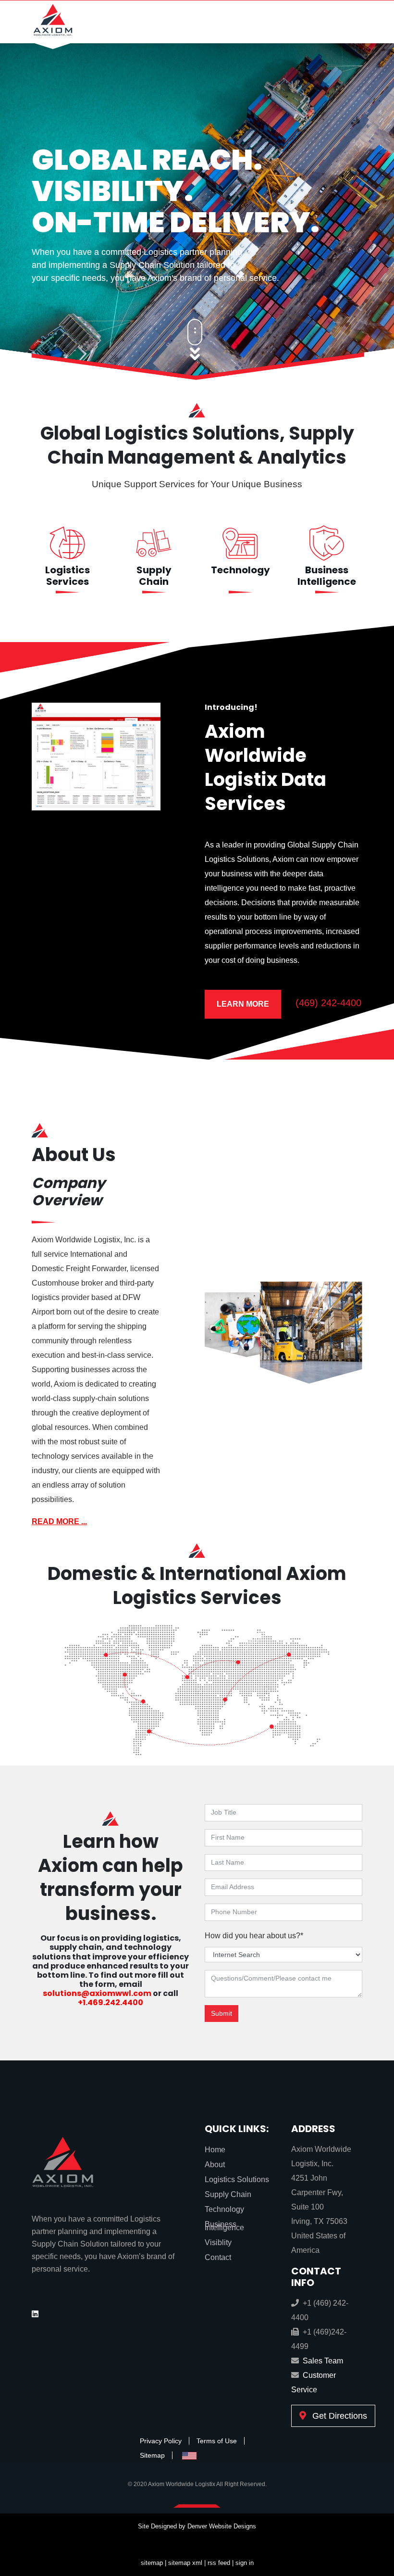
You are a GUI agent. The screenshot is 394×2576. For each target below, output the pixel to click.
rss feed (219, 2563)
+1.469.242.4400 (111, 2002)
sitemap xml (185, 2563)
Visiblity (218, 2242)
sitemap (152, 2563)
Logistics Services (68, 576)
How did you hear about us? (254, 1936)
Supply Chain (154, 576)
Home (215, 2150)
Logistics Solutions (237, 2179)
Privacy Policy (161, 2441)
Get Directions (339, 2416)
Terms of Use (217, 2441)
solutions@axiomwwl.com (97, 1993)
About (215, 2165)
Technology (240, 570)
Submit (222, 2013)
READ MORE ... (59, 1522)
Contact (218, 2257)
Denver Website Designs (222, 2526)
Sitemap (152, 2455)
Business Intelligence (327, 576)
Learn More (243, 1004)
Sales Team (323, 2361)
